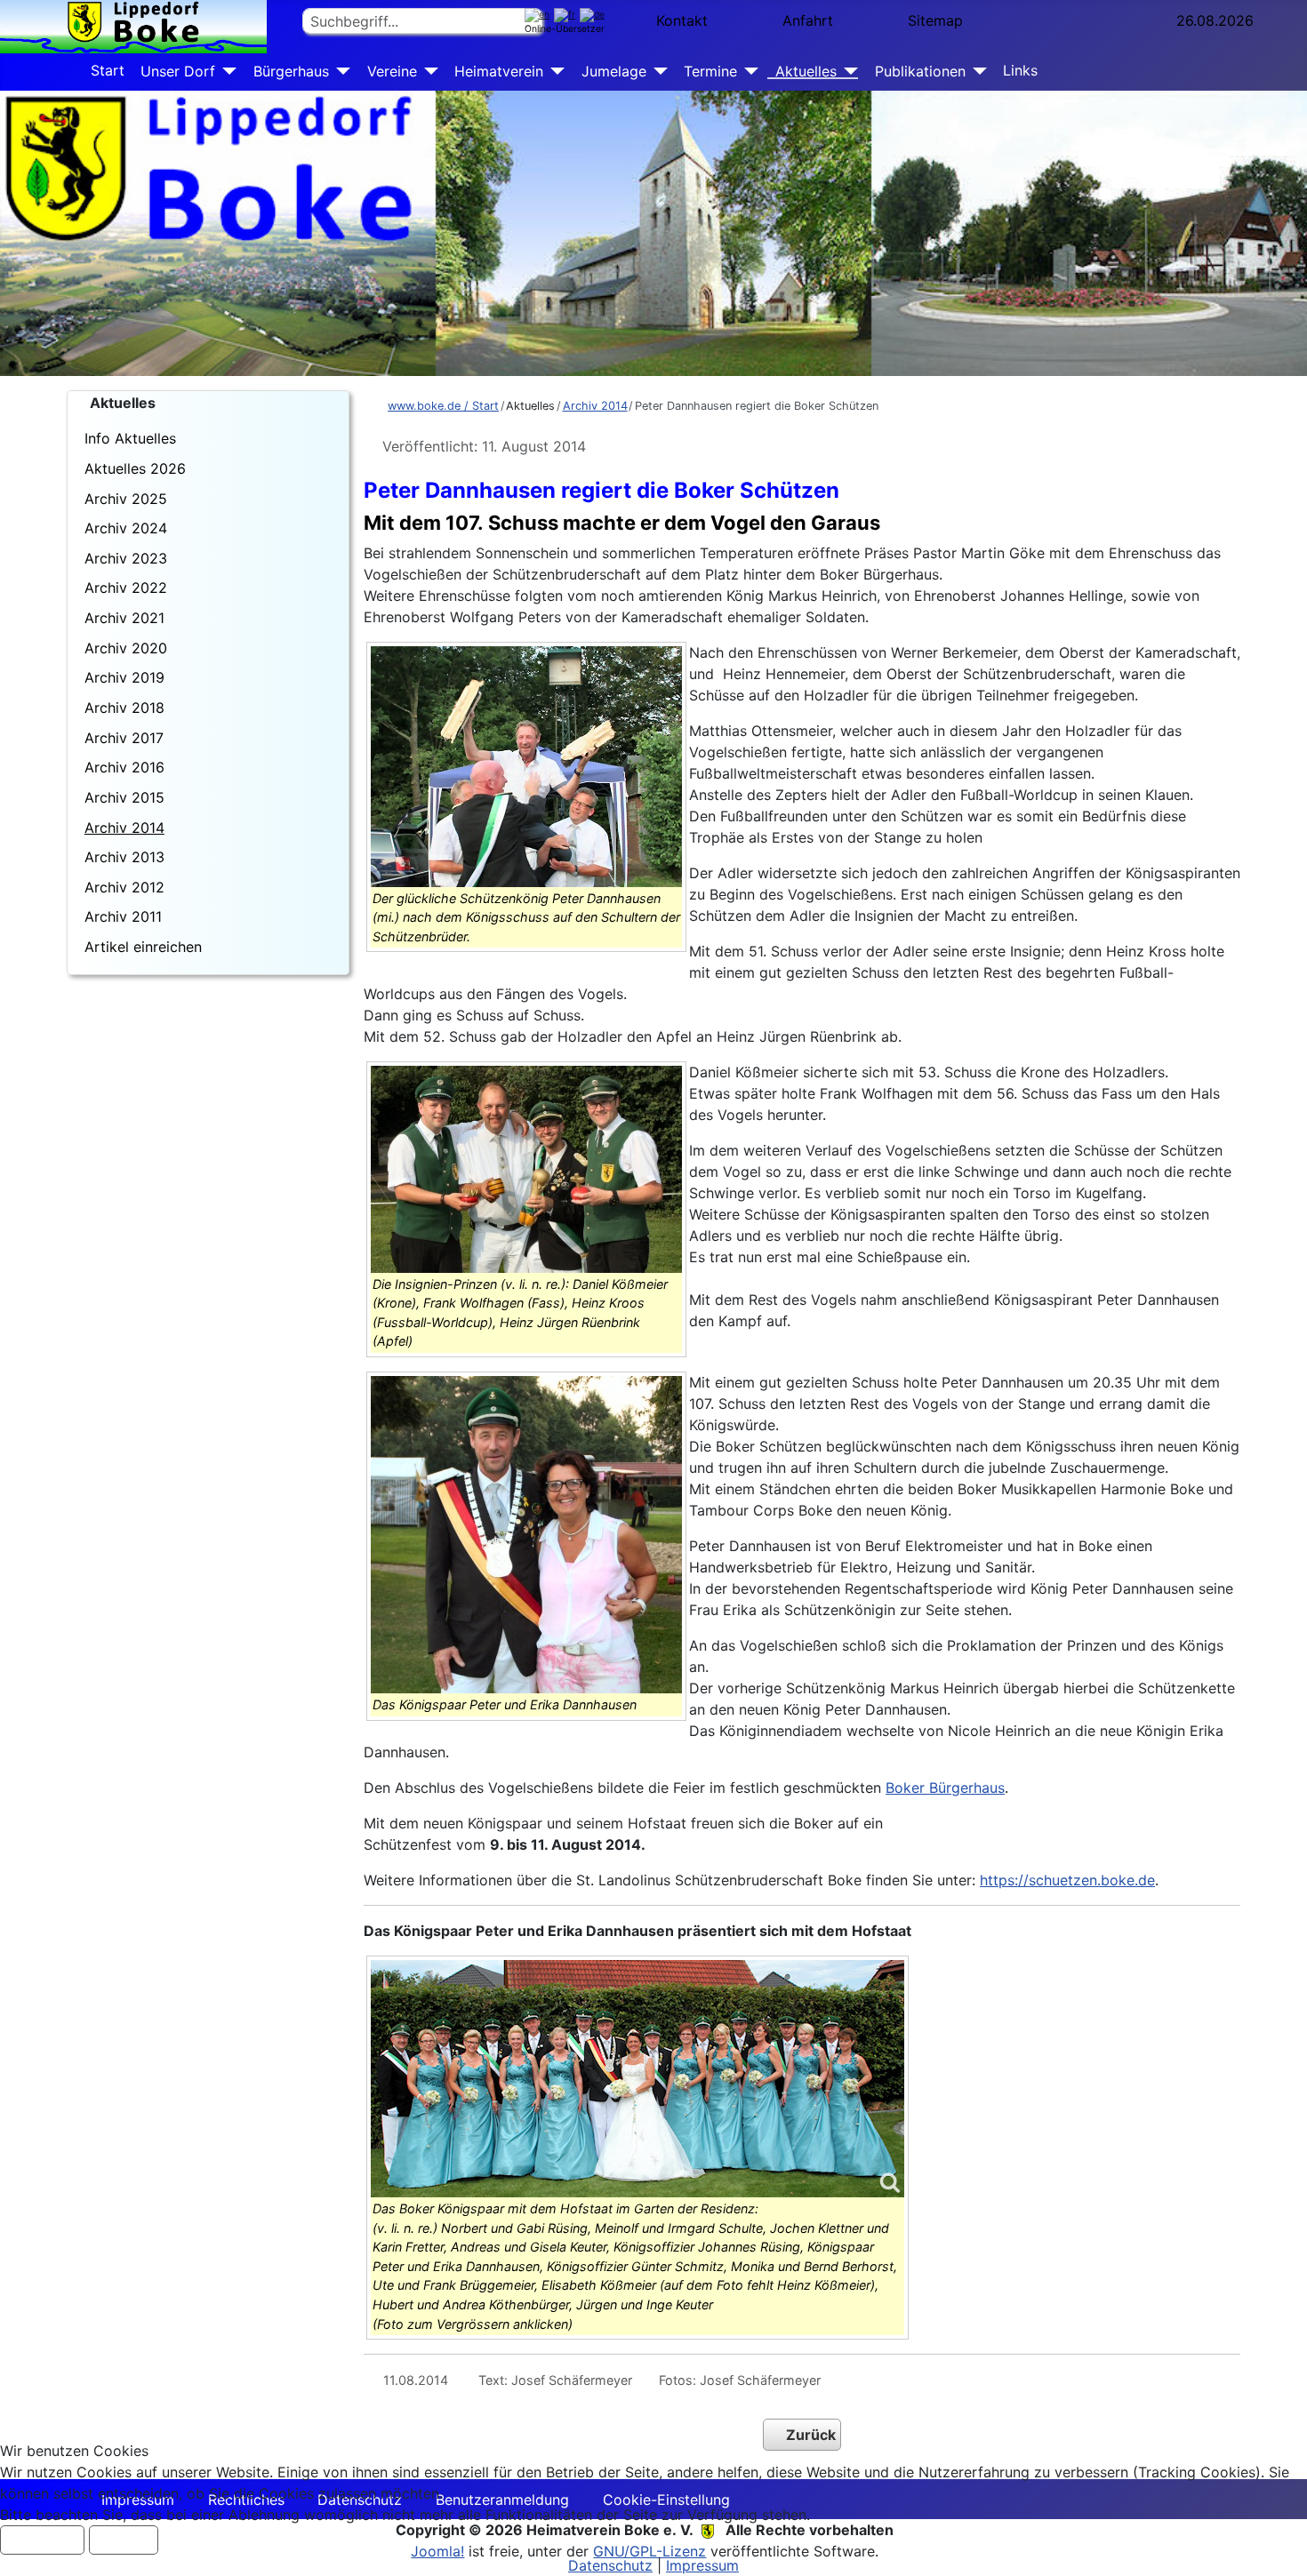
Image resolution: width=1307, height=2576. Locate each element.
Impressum (702, 2565)
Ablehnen (124, 2540)
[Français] (567, 15)
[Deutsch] (594, 15)
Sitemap (935, 20)
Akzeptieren (42, 2540)
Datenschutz (610, 2565)
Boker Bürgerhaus (945, 1788)
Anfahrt (808, 20)
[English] (539, 15)
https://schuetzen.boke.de (1067, 1880)
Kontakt (682, 20)
